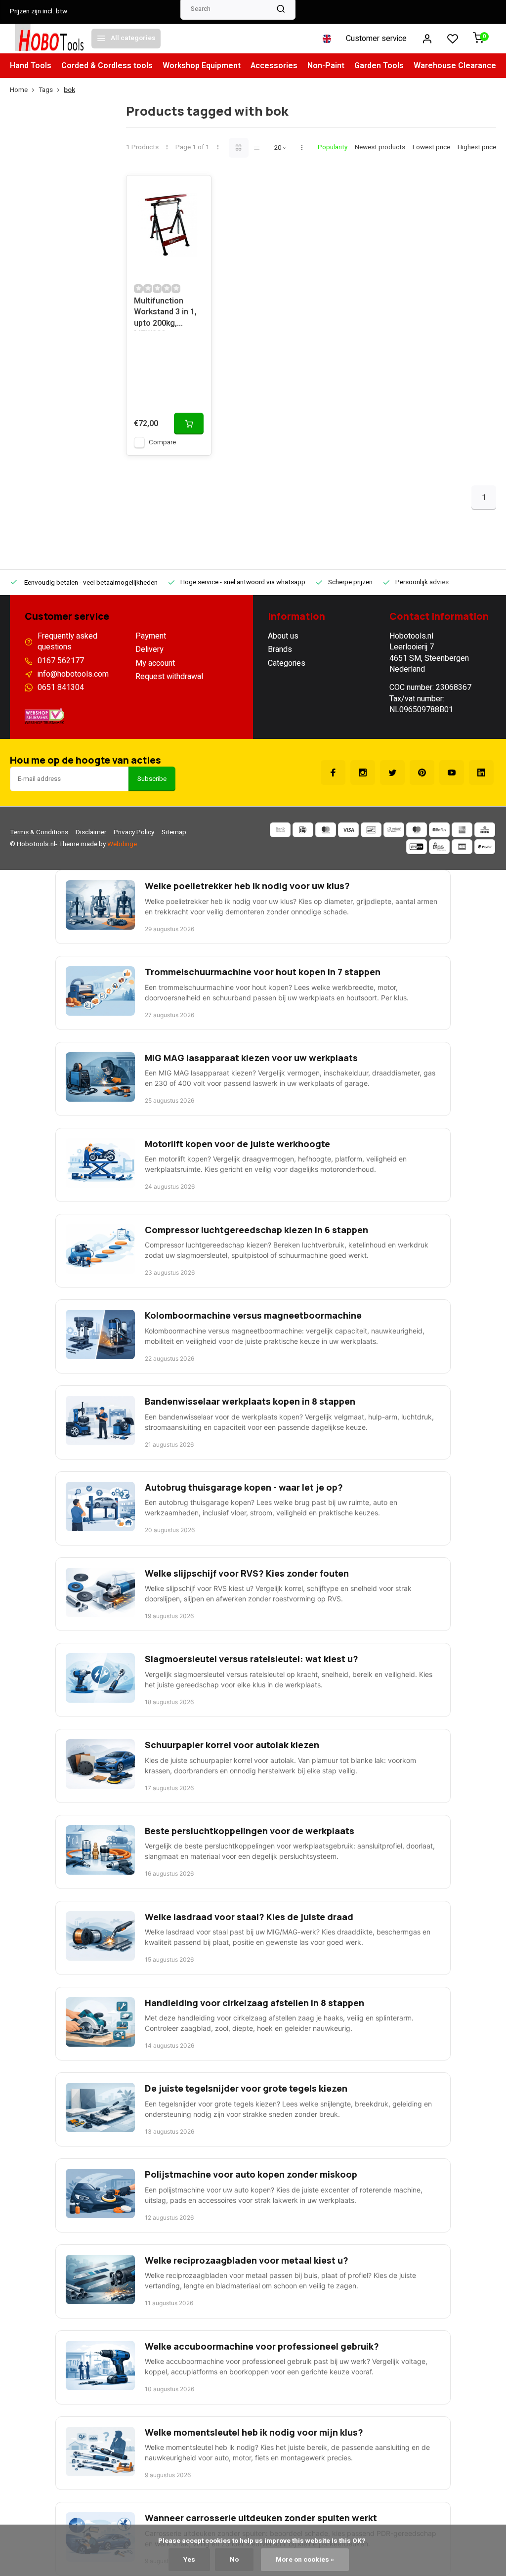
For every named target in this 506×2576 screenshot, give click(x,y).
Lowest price (431, 148)
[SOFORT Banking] (394, 830)
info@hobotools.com (73, 674)
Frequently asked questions (67, 642)
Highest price (477, 148)
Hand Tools (31, 66)
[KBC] (485, 830)
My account (155, 663)
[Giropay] (417, 847)
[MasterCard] (326, 830)
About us (283, 636)
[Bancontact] (371, 830)
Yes (189, 2560)
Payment (151, 636)
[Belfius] (439, 830)
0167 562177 (61, 661)
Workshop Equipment (202, 66)
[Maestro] (417, 830)
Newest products (380, 148)
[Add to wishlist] (196, 190)
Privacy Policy (134, 832)
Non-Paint (326, 66)
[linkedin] (481, 773)
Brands (280, 649)
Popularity (333, 148)
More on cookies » (305, 2560)
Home (19, 90)
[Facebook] (333, 773)
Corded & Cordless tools (107, 66)
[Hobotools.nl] (49, 39)
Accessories (274, 66)
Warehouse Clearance (455, 66)
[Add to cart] (189, 424)
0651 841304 (61, 687)
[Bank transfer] (280, 830)
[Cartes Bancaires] (462, 847)
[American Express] (462, 830)
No (234, 2560)
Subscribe (152, 779)
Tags (46, 90)
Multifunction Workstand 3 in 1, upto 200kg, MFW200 (165, 313)
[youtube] (452, 773)
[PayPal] (485, 847)
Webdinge (122, 844)
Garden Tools (379, 66)
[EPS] (439, 847)
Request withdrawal (169, 677)
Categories (287, 663)
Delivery (149, 649)
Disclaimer (91, 832)
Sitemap (174, 832)
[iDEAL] (303, 830)
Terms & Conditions (39, 832)
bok (69, 90)
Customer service (376, 39)
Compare (162, 442)
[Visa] (348, 830)
